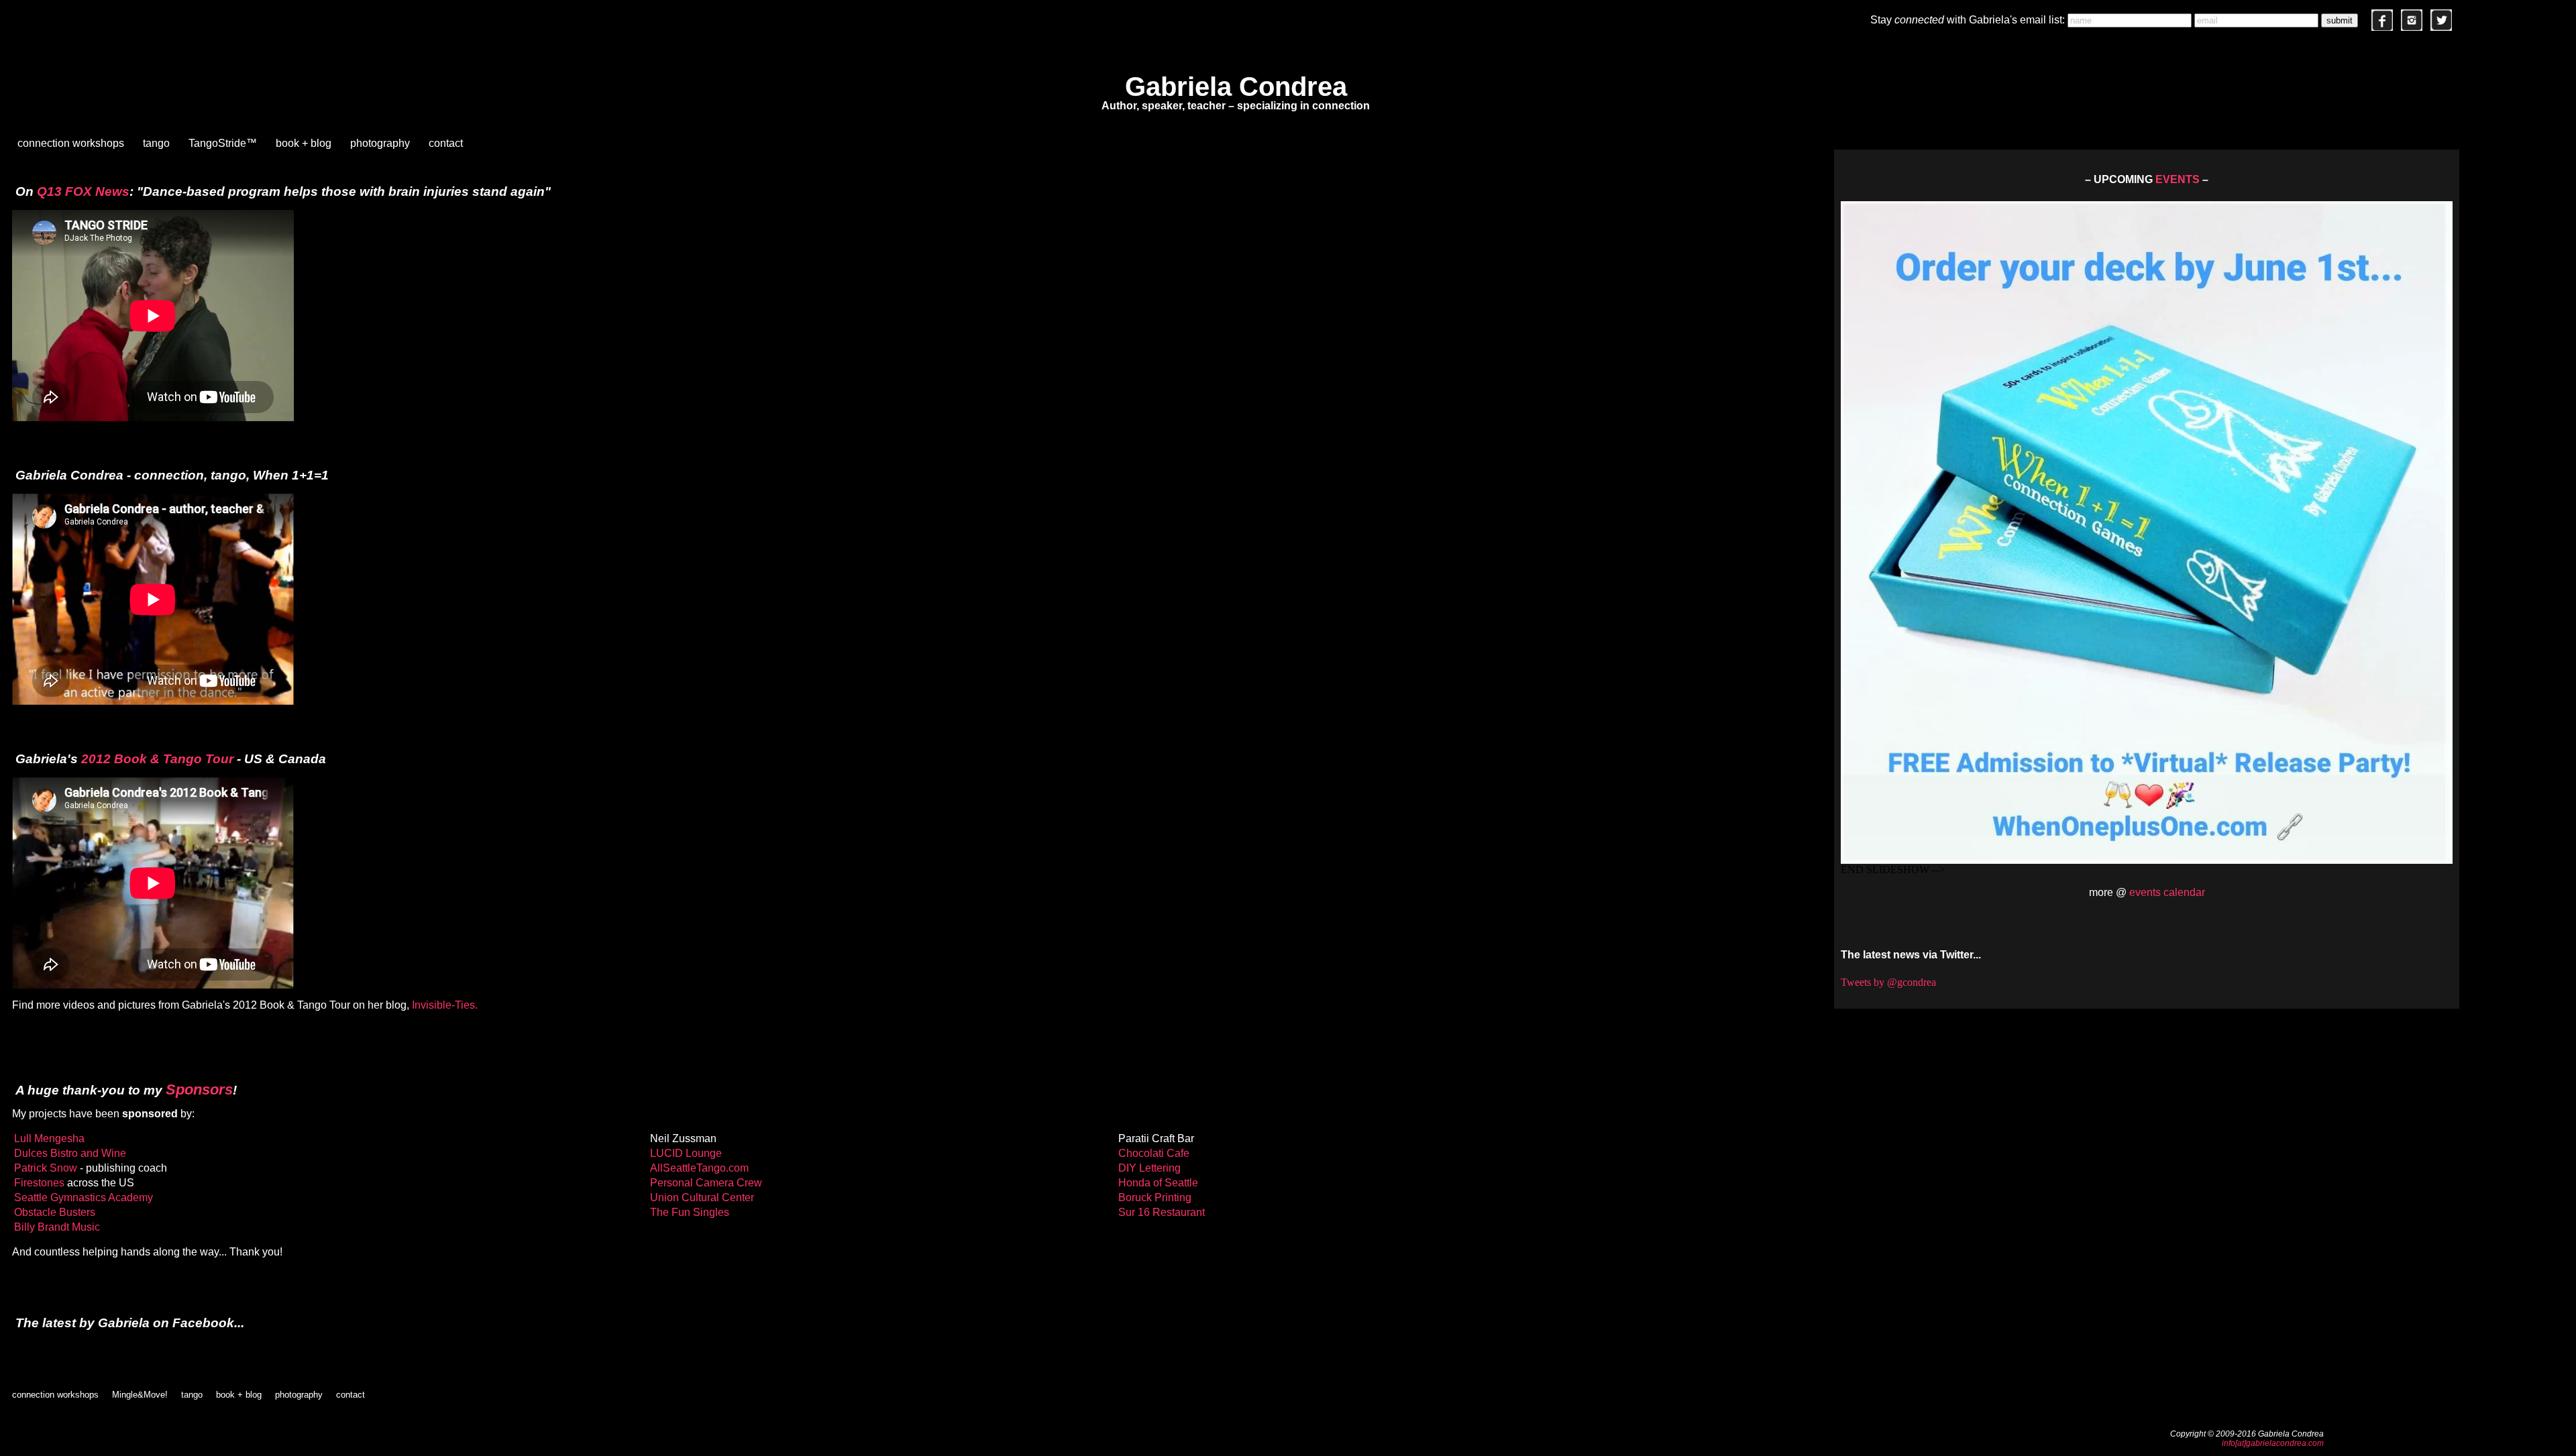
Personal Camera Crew (706, 1183)
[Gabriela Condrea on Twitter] (2441, 27)
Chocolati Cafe (1154, 1153)
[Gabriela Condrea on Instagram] (2412, 27)
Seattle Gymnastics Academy (84, 1197)
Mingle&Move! (140, 1395)
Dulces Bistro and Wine (70, 1153)
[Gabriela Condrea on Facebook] (2382, 27)
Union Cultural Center (702, 1197)
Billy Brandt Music (57, 1227)
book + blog (304, 143)
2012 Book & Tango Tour (157, 759)
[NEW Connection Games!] (2147, 529)
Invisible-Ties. (445, 1005)
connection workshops (71, 143)
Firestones (39, 1183)
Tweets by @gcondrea (1888, 982)
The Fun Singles (690, 1212)
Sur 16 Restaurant (1162, 1212)
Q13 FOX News (83, 191)
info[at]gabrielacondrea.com (2273, 1443)
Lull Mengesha (49, 1138)
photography (380, 143)
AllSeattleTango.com (699, 1168)
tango (156, 143)
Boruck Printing (1155, 1197)
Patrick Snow (46, 1168)
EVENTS (2178, 179)
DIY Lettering (1149, 1168)
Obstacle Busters (55, 1212)
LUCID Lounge (686, 1153)
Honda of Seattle (1158, 1183)
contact (446, 143)
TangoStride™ (223, 143)
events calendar (2167, 892)
